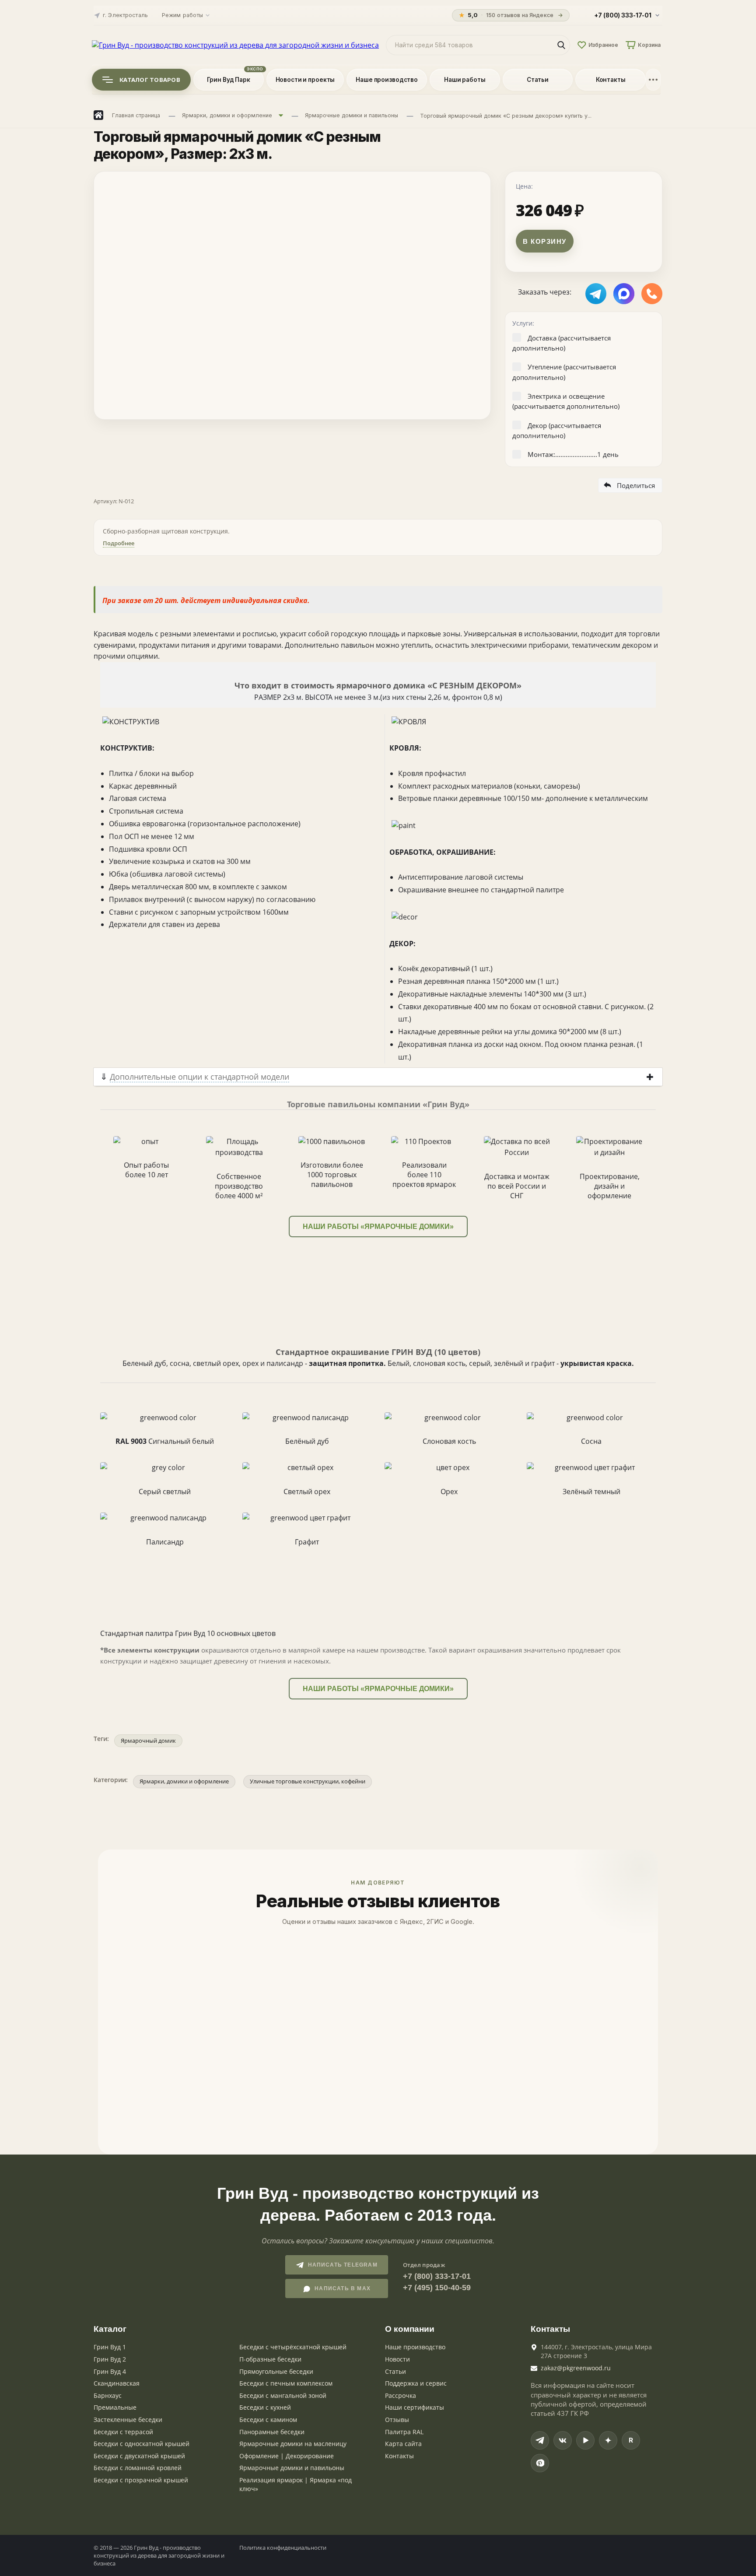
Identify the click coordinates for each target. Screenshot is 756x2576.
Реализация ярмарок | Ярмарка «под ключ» (296, 2484)
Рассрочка (401, 2395)
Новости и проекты (305, 80)
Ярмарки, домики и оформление (184, 1781)
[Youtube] (585, 2440)
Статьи (538, 80)
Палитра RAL (404, 2432)
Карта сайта (403, 2444)
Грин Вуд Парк (229, 80)
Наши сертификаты (415, 2407)
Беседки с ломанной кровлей (138, 2468)
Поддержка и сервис (416, 2383)
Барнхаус (108, 2395)
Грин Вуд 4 (110, 2371)
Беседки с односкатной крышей (142, 2444)
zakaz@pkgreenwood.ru (576, 2368)
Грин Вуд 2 (110, 2359)
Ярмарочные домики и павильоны (292, 2468)
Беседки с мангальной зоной (283, 2395)
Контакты (611, 80)
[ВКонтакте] (563, 2440)
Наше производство (387, 80)
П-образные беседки (270, 2359)
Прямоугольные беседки (276, 2371)
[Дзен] (608, 2440)
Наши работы (465, 80)
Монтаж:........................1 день (573, 454)
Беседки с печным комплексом (286, 2383)
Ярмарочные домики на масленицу (293, 2444)
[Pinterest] (540, 2463)
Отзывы (397, 2420)
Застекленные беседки (128, 2420)
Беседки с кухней (265, 2407)
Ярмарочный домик (148, 1741)
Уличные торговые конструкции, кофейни (308, 1781)
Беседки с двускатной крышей (139, 2456)
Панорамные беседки (272, 2432)
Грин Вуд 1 (110, 2347)
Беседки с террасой (123, 2432)
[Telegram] (540, 2440)
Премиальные (115, 2407)
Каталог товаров (150, 80)
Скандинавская (117, 2383)
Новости (397, 2359)
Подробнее (119, 543)
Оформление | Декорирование (287, 2456)
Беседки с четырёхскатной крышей (293, 2347)
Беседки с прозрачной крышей (141, 2480)
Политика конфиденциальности (283, 2548)
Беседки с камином (268, 2420)
